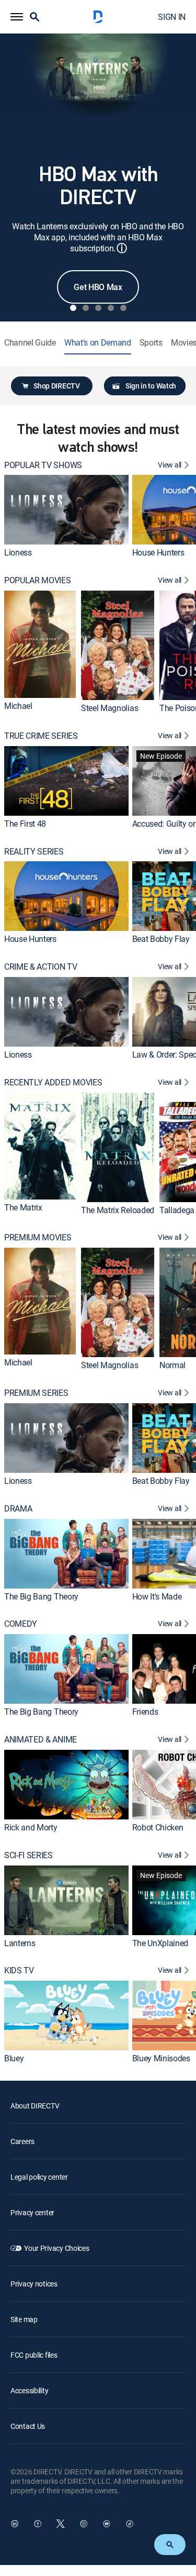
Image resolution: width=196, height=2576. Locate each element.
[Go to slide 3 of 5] (98, 308)
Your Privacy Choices (56, 2248)
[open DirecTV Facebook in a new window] (38, 2524)
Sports (151, 343)
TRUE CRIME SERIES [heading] (41, 736)
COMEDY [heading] (21, 1624)
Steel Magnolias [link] (109, 708)
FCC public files (34, 2355)
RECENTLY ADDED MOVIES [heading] (53, 1082)
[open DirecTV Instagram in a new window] (84, 2524)
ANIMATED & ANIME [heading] (41, 1740)
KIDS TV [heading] (19, 1970)
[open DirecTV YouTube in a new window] (107, 2524)
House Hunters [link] (158, 552)
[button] (17, 17)
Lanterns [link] (20, 1943)
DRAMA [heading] (18, 1509)
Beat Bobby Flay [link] (161, 939)
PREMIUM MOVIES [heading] (38, 1237)
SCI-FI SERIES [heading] (28, 1855)
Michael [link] (18, 706)
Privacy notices (34, 2284)
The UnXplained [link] (160, 1943)
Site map (24, 2319)
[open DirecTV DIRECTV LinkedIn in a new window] (15, 2524)
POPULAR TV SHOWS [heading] (43, 465)
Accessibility (29, 2390)
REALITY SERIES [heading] (34, 852)
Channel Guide (30, 343)
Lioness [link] (18, 552)
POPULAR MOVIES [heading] (38, 580)
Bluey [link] (14, 2058)
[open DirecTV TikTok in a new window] (130, 2524)
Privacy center (32, 2212)
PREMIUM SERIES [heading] (36, 1393)
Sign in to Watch (151, 386)
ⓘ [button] (122, 248)
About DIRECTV (35, 2106)
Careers (22, 2141)
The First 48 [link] (25, 824)
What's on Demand (98, 343)
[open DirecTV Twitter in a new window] (61, 2524)
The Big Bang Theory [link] (41, 1596)
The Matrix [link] (23, 1207)
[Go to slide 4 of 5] (111, 308)
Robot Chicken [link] (158, 1827)
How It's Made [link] (157, 1596)
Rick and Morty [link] (31, 1827)
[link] (66, 510)
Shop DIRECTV (56, 386)
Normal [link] (172, 1365)
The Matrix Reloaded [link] (118, 1210)
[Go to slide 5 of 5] (123, 308)
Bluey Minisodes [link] (161, 2058)
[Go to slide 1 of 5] (73, 308)
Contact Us (28, 2426)
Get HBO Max (98, 287)
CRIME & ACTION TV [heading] (41, 967)
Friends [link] (145, 1712)
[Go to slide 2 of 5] (86, 308)
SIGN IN (172, 17)
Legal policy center (39, 2177)
